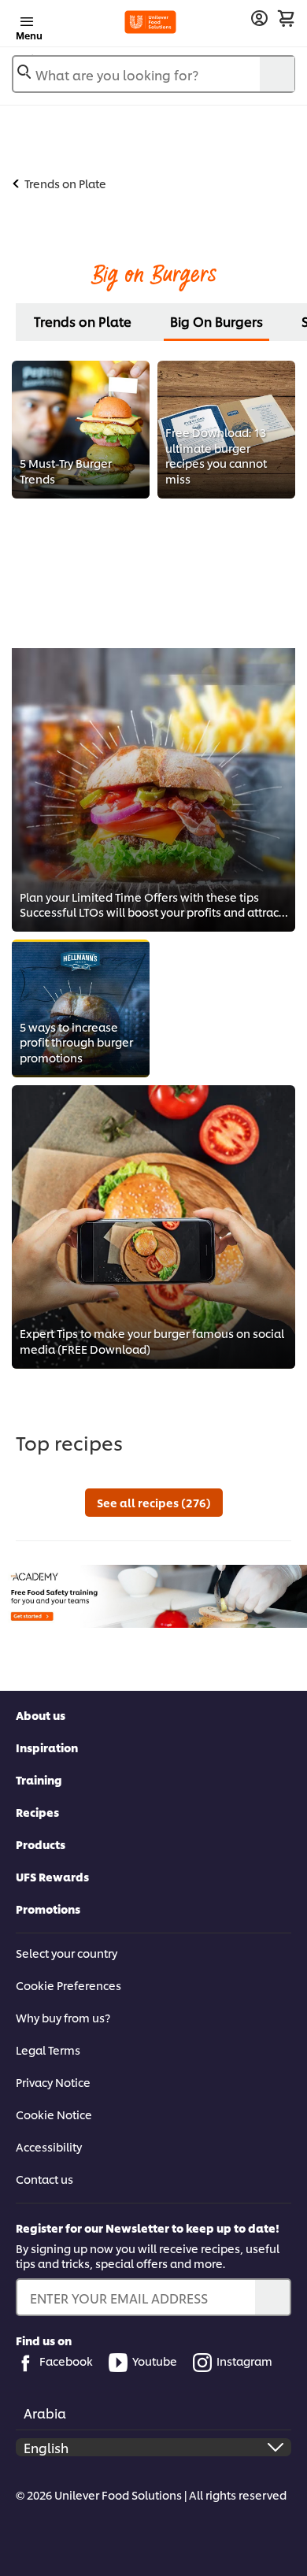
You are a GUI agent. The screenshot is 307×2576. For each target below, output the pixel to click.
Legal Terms (48, 2050)
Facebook (66, 2361)
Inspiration (47, 1747)
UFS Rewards (52, 1876)
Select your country (67, 1953)
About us (41, 1715)
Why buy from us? (63, 2017)
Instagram (244, 2361)
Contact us (44, 2179)
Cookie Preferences (68, 1985)
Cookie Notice (54, 2114)
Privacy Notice (53, 2082)
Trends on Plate (83, 321)
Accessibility (49, 2146)
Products (41, 1844)
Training (39, 1779)
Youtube (155, 2361)
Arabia (45, 2413)
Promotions (48, 1909)
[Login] (259, 19)
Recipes (37, 1812)
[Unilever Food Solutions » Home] (151, 22)
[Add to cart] (286, 18)
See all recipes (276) (154, 1502)
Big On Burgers (216, 321)
